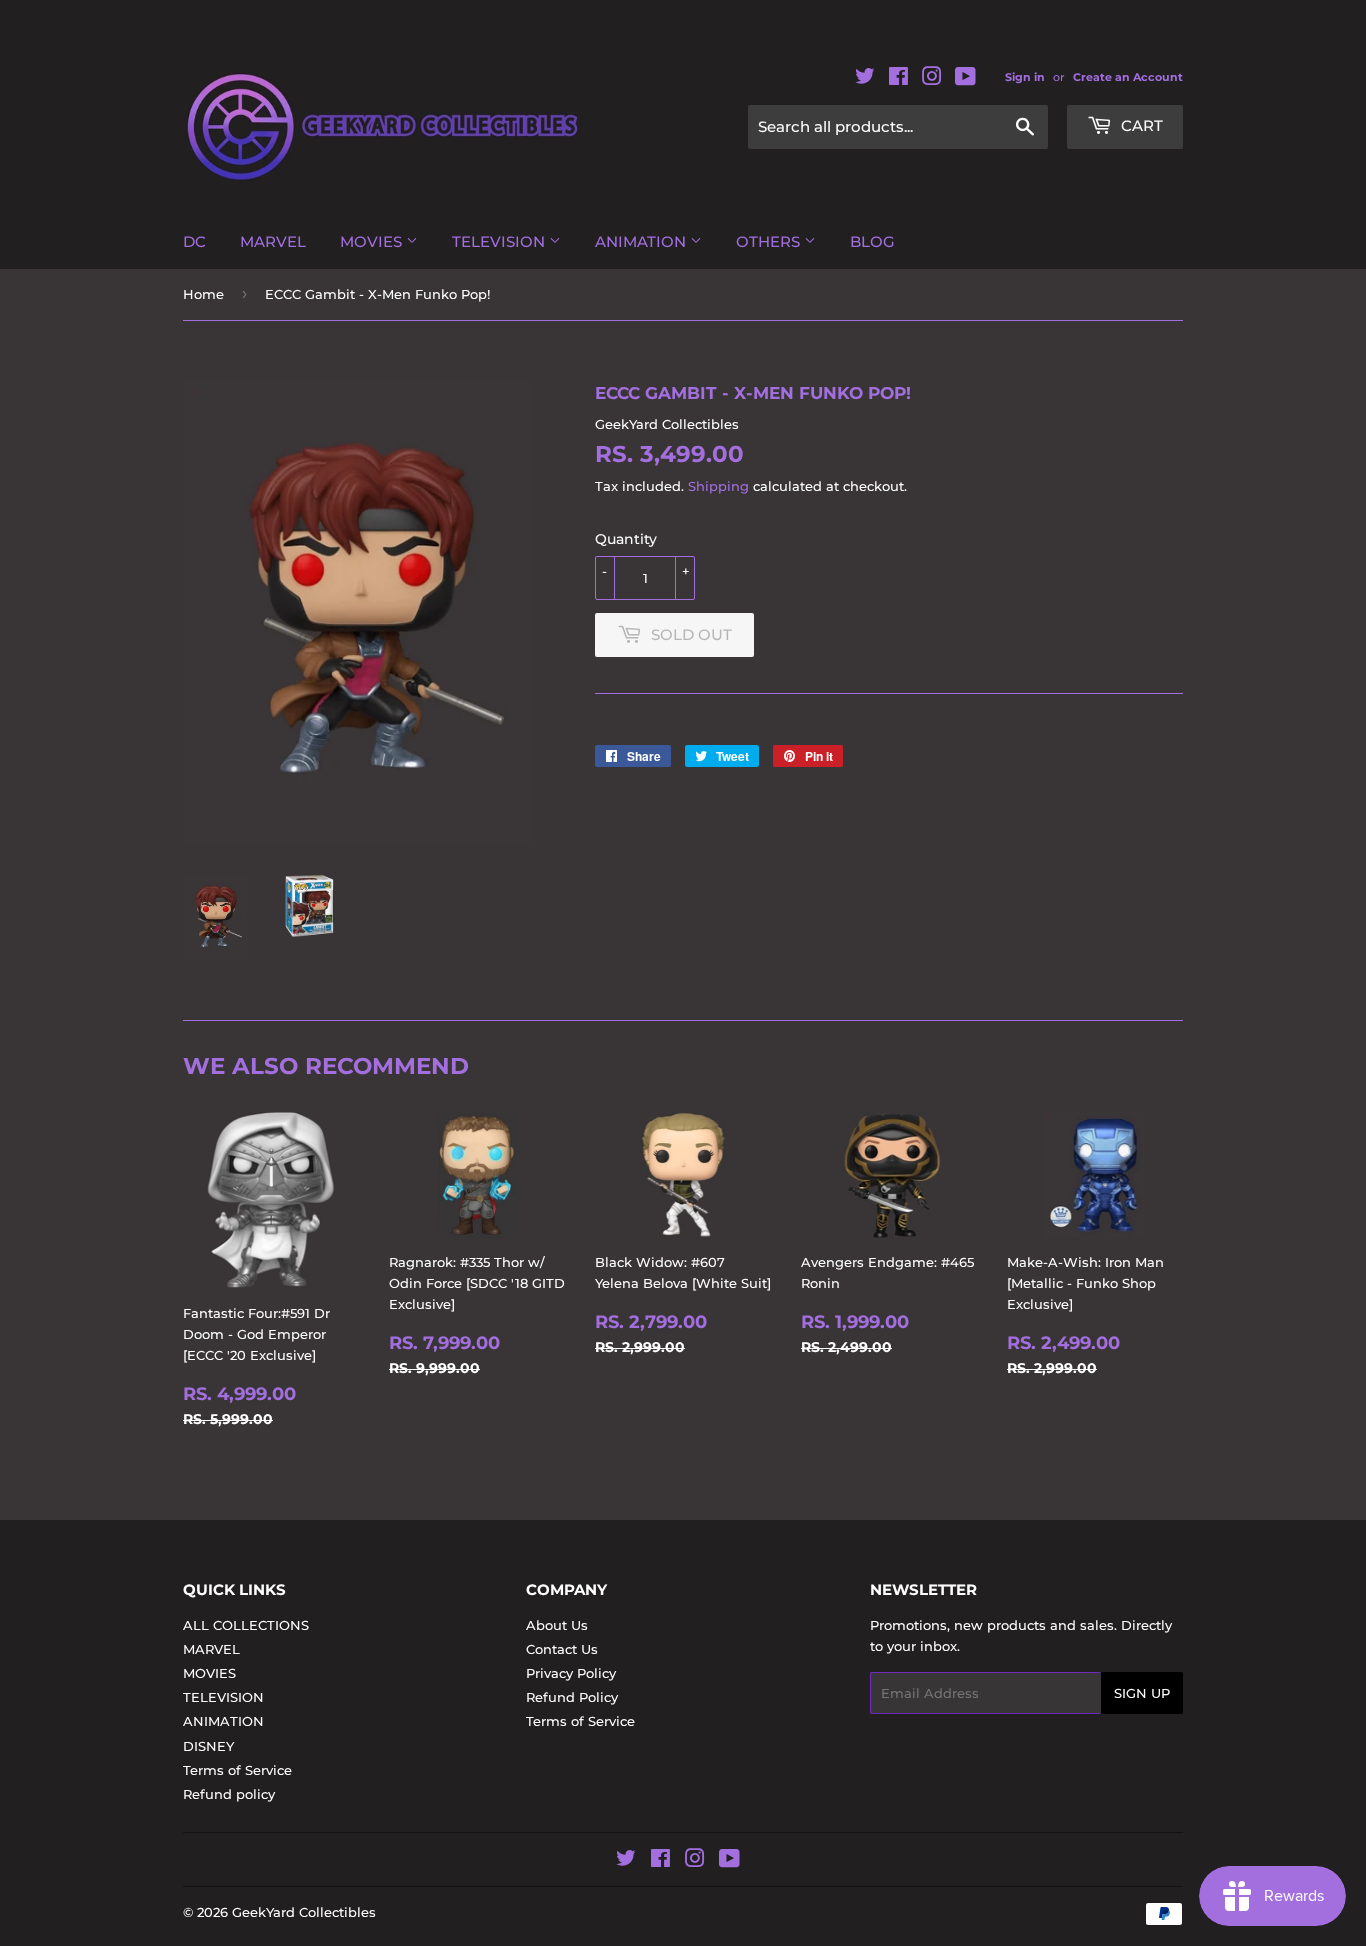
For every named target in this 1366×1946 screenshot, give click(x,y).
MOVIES (373, 241)
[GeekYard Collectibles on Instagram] (932, 80)
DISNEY (208, 1746)
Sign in (1025, 77)
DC (194, 241)
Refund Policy (572, 1697)
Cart (1140, 125)
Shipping (718, 486)
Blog (872, 241)
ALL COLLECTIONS (246, 1625)
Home (203, 294)
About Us (557, 1625)
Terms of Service (237, 1770)
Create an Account (1128, 77)
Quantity (626, 539)
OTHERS (770, 241)
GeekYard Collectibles (304, 1912)
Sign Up (1142, 1693)
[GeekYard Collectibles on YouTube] (965, 80)
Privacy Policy (571, 1673)
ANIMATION (642, 241)
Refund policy (229, 1794)
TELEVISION (500, 241)
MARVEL (273, 241)
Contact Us (562, 1649)
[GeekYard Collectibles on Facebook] (898, 80)
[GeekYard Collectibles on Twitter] (865, 80)
